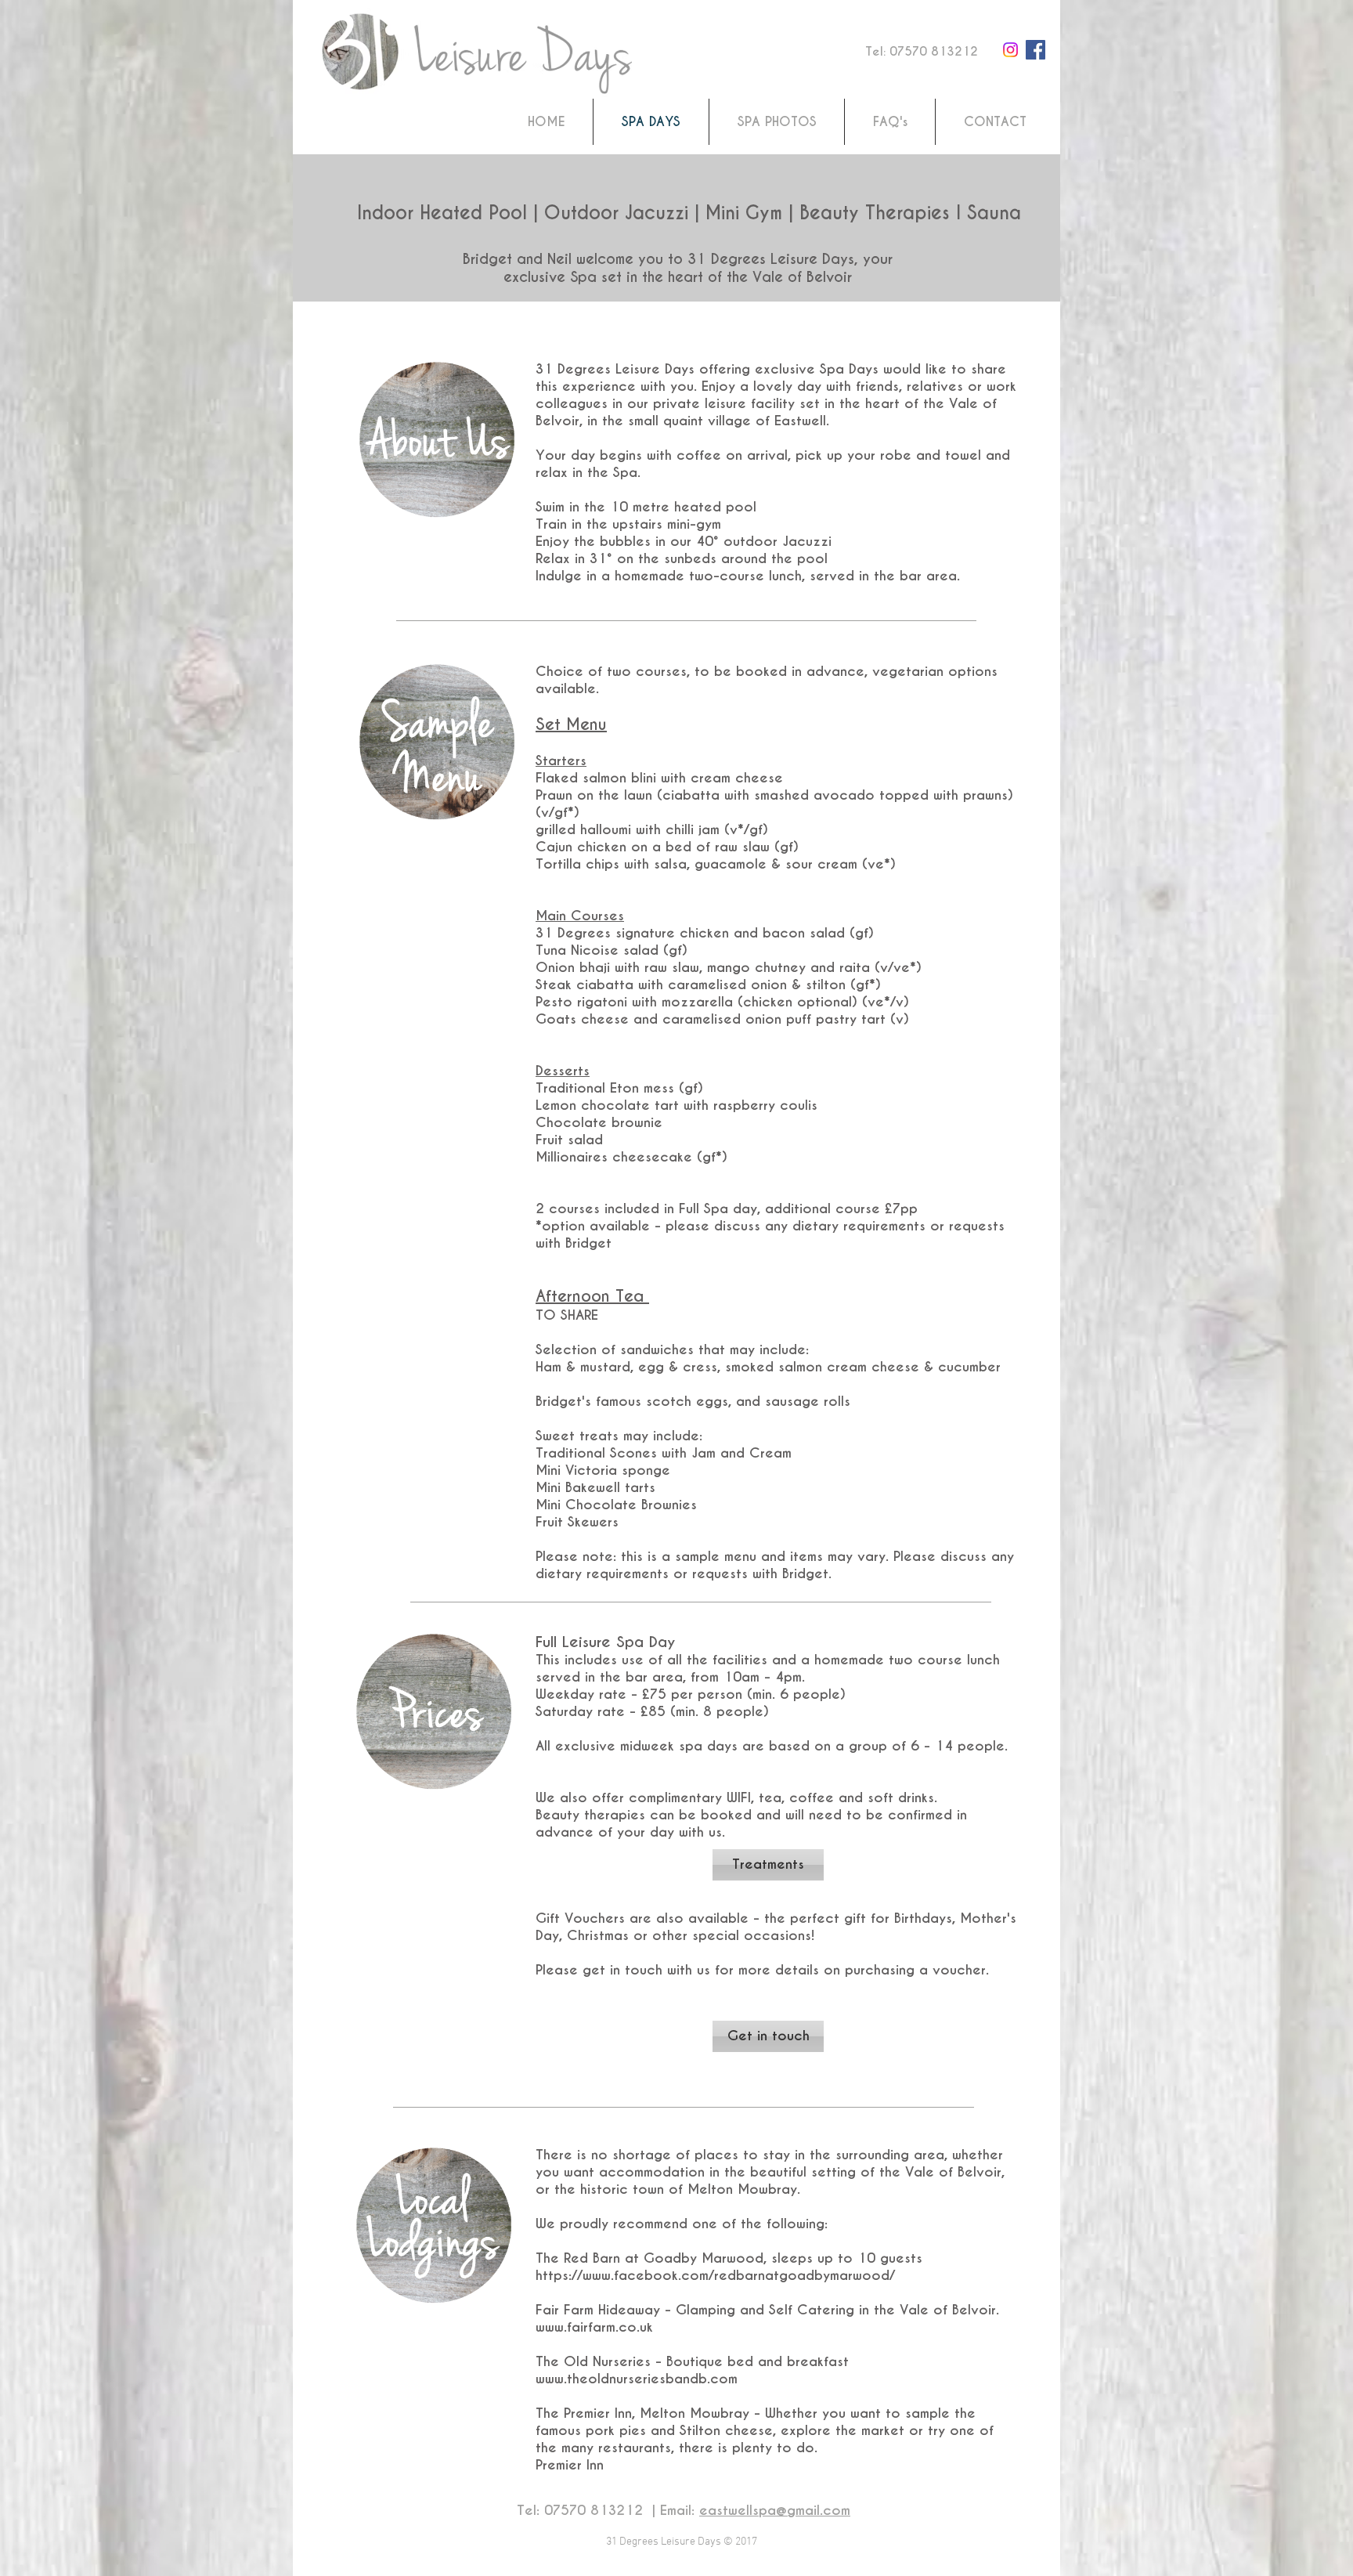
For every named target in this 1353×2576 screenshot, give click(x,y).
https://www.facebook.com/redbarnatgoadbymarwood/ (715, 2275)
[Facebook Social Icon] (1035, 50)
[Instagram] (1010, 50)
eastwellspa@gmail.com (775, 2510)
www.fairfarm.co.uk (594, 2327)
